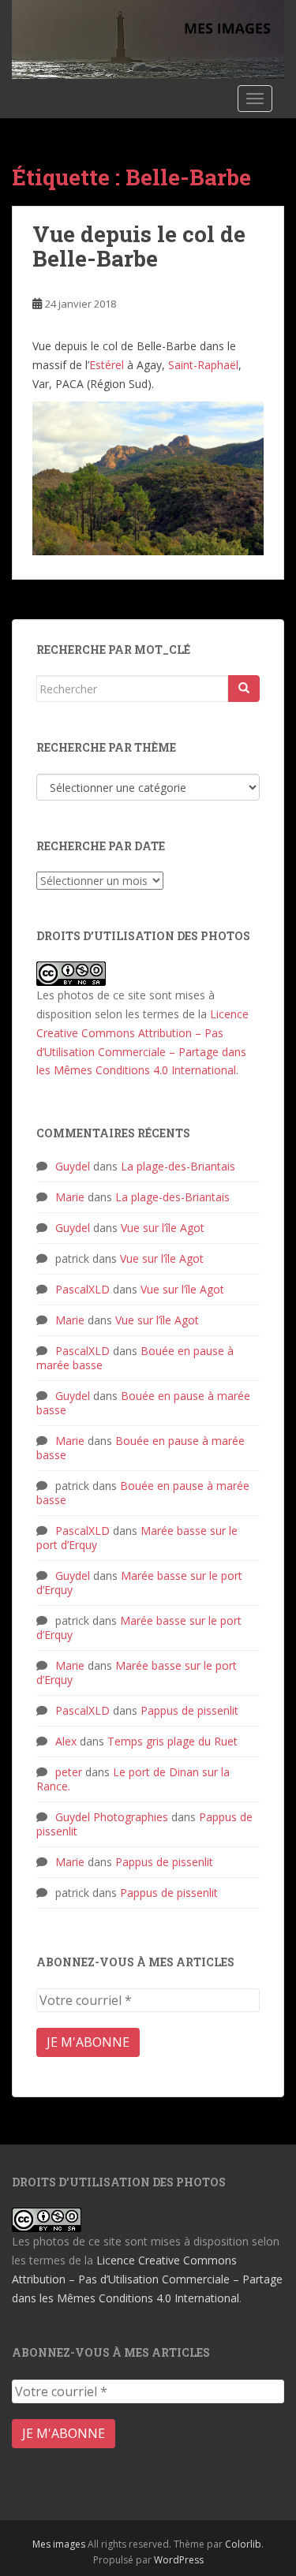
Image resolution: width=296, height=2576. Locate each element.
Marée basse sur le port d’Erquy (139, 1583)
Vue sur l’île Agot (163, 1228)
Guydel (73, 1166)
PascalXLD (82, 1289)
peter (69, 1772)
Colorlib (243, 2544)
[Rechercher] (244, 689)
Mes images (59, 2544)
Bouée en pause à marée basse (143, 1403)
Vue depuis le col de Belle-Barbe (139, 246)
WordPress (179, 2560)
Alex (66, 1741)
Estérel (108, 365)
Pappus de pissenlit (189, 1710)
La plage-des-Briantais (178, 1166)
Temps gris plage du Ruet (172, 1741)
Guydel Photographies (112, 1817)
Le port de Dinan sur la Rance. (133, 1779)
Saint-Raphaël (203, 365)
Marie (70, 1197)
